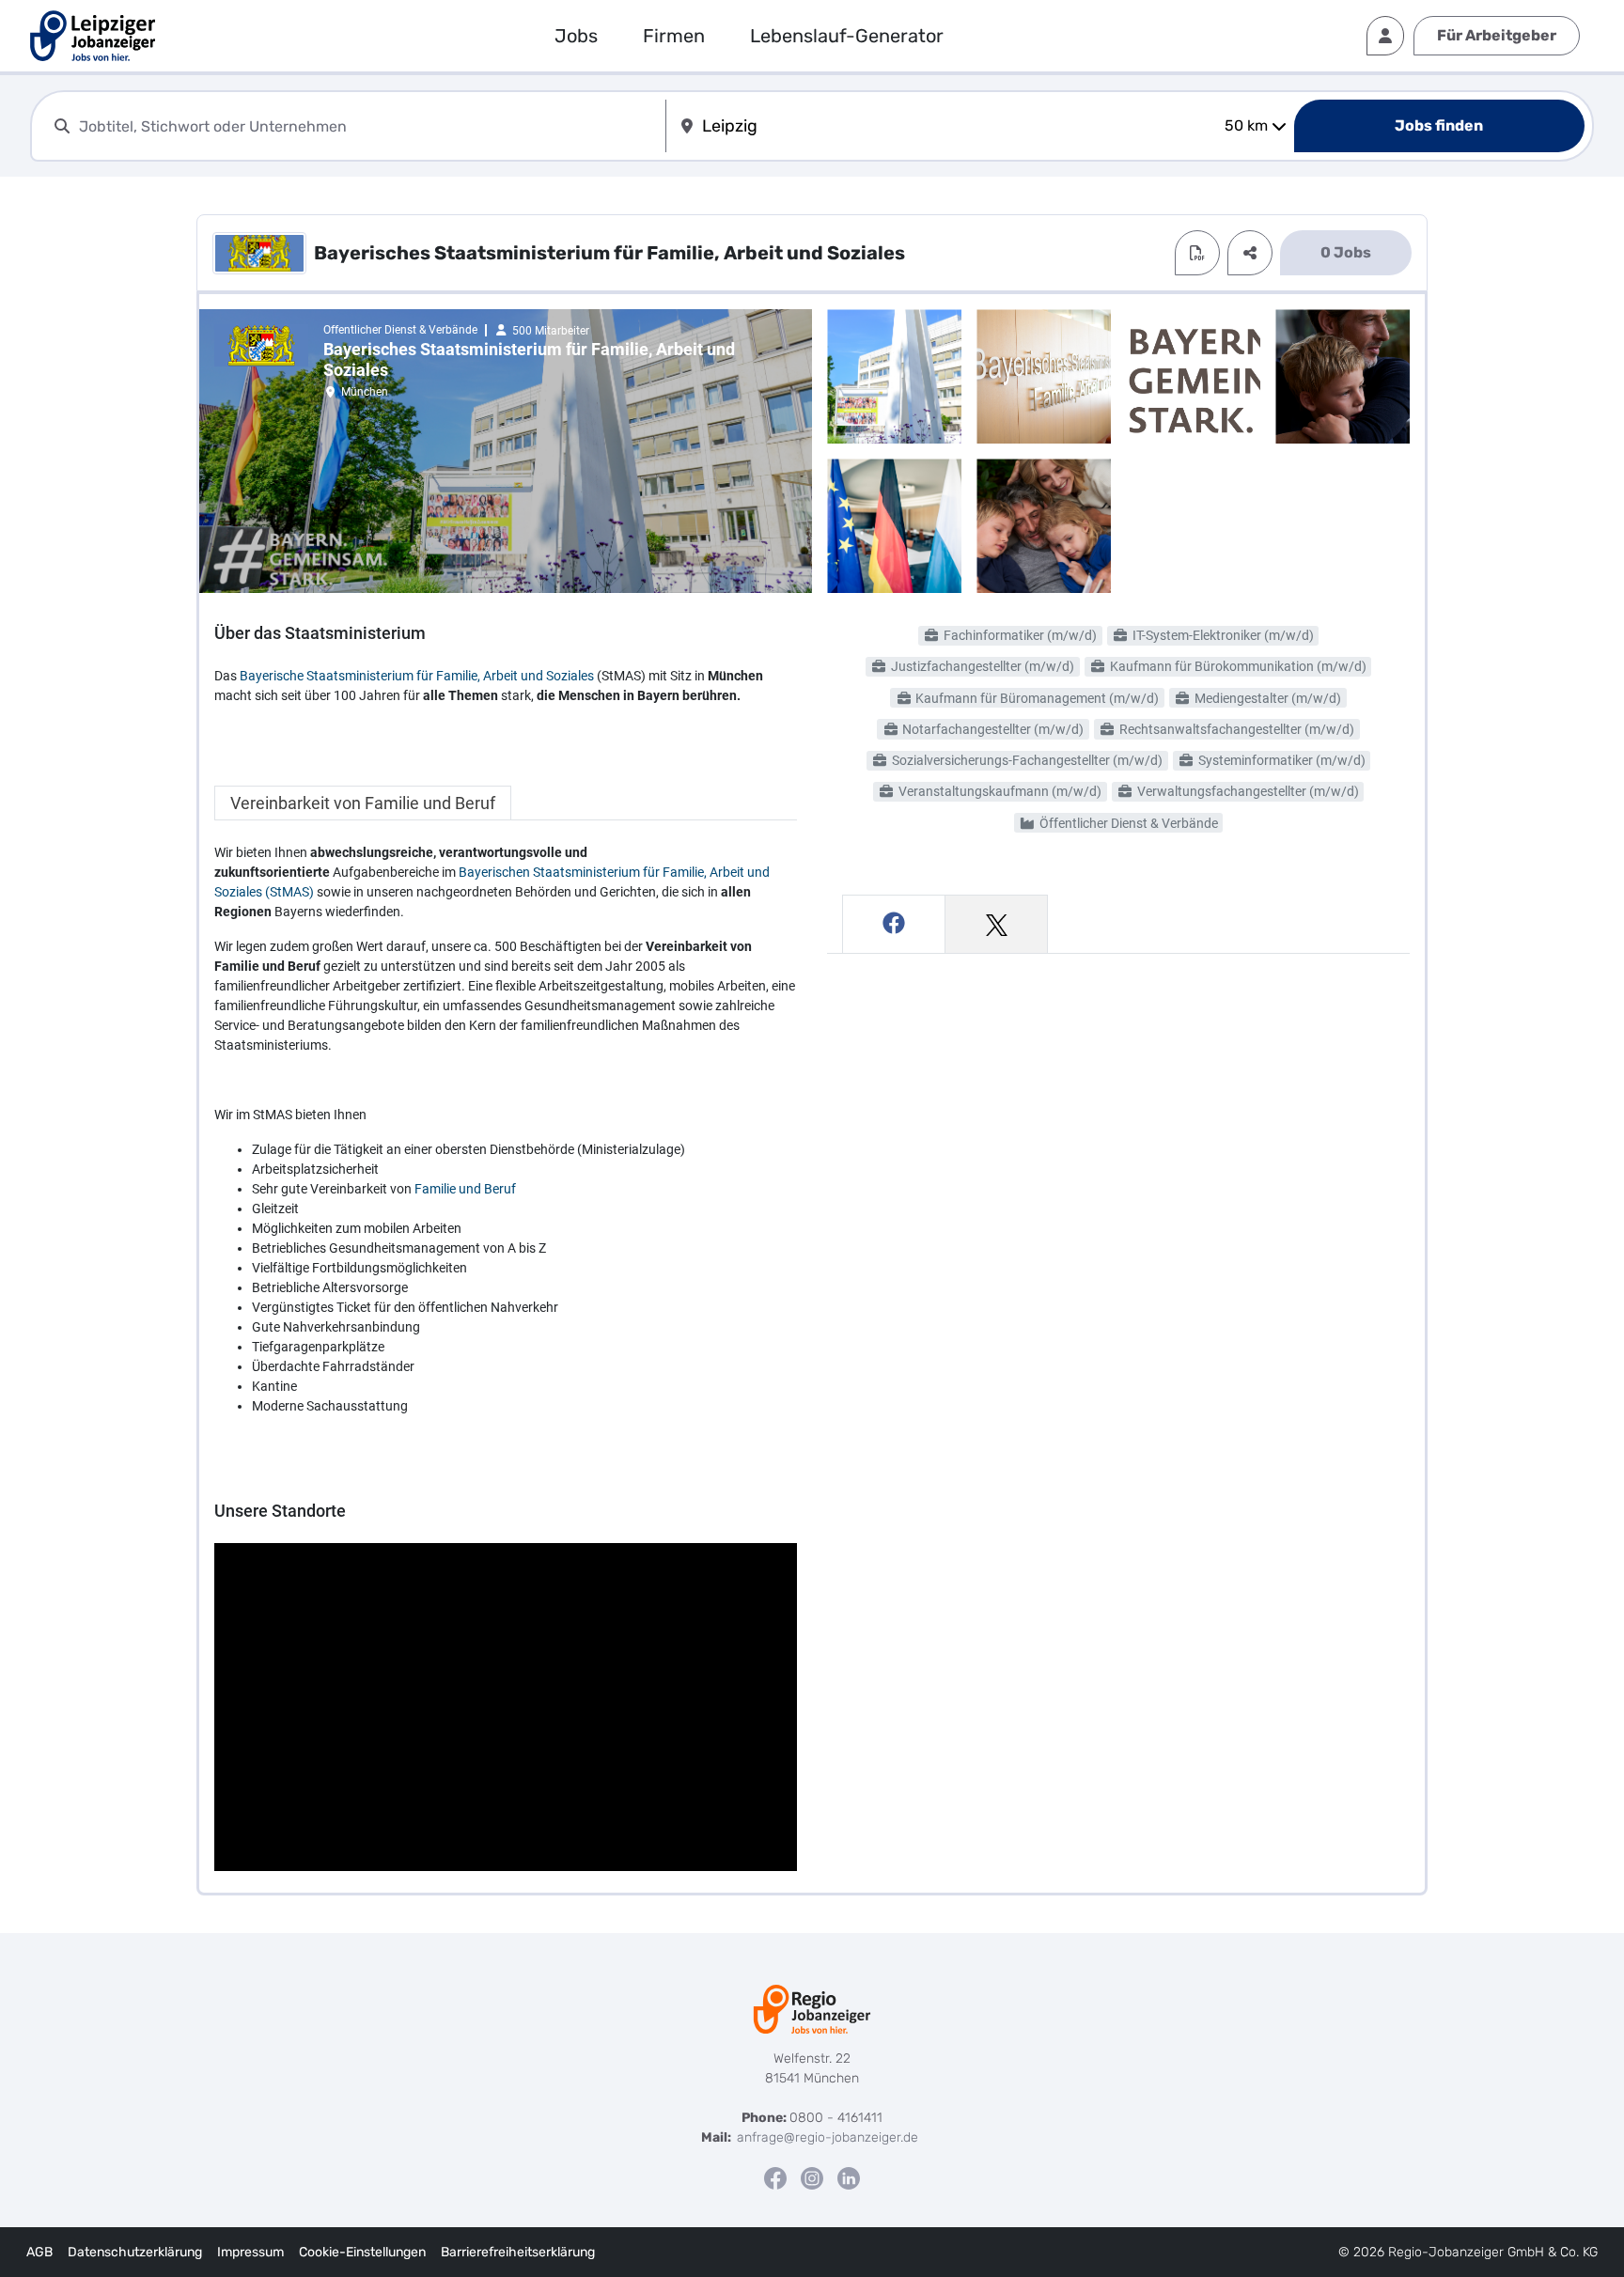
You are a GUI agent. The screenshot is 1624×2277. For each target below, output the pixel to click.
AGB (39, 2252)
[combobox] (368, 126)
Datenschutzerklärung (135, 2252)
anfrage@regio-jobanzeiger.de (828, 2137)
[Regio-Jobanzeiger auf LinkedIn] (849, 2178)
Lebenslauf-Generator (847, 36)
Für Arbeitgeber (1497, 35)
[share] (1250, 253)
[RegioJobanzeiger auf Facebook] (775, 2178)
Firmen (674, 36)
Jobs (576, 36)
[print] (1197, 253)
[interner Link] (93, 36)
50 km (1246, 125)
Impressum (250, 2252)
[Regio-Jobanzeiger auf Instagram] (812, 2178)
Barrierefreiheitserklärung (518, 2252)
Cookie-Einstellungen (362, 2252)
